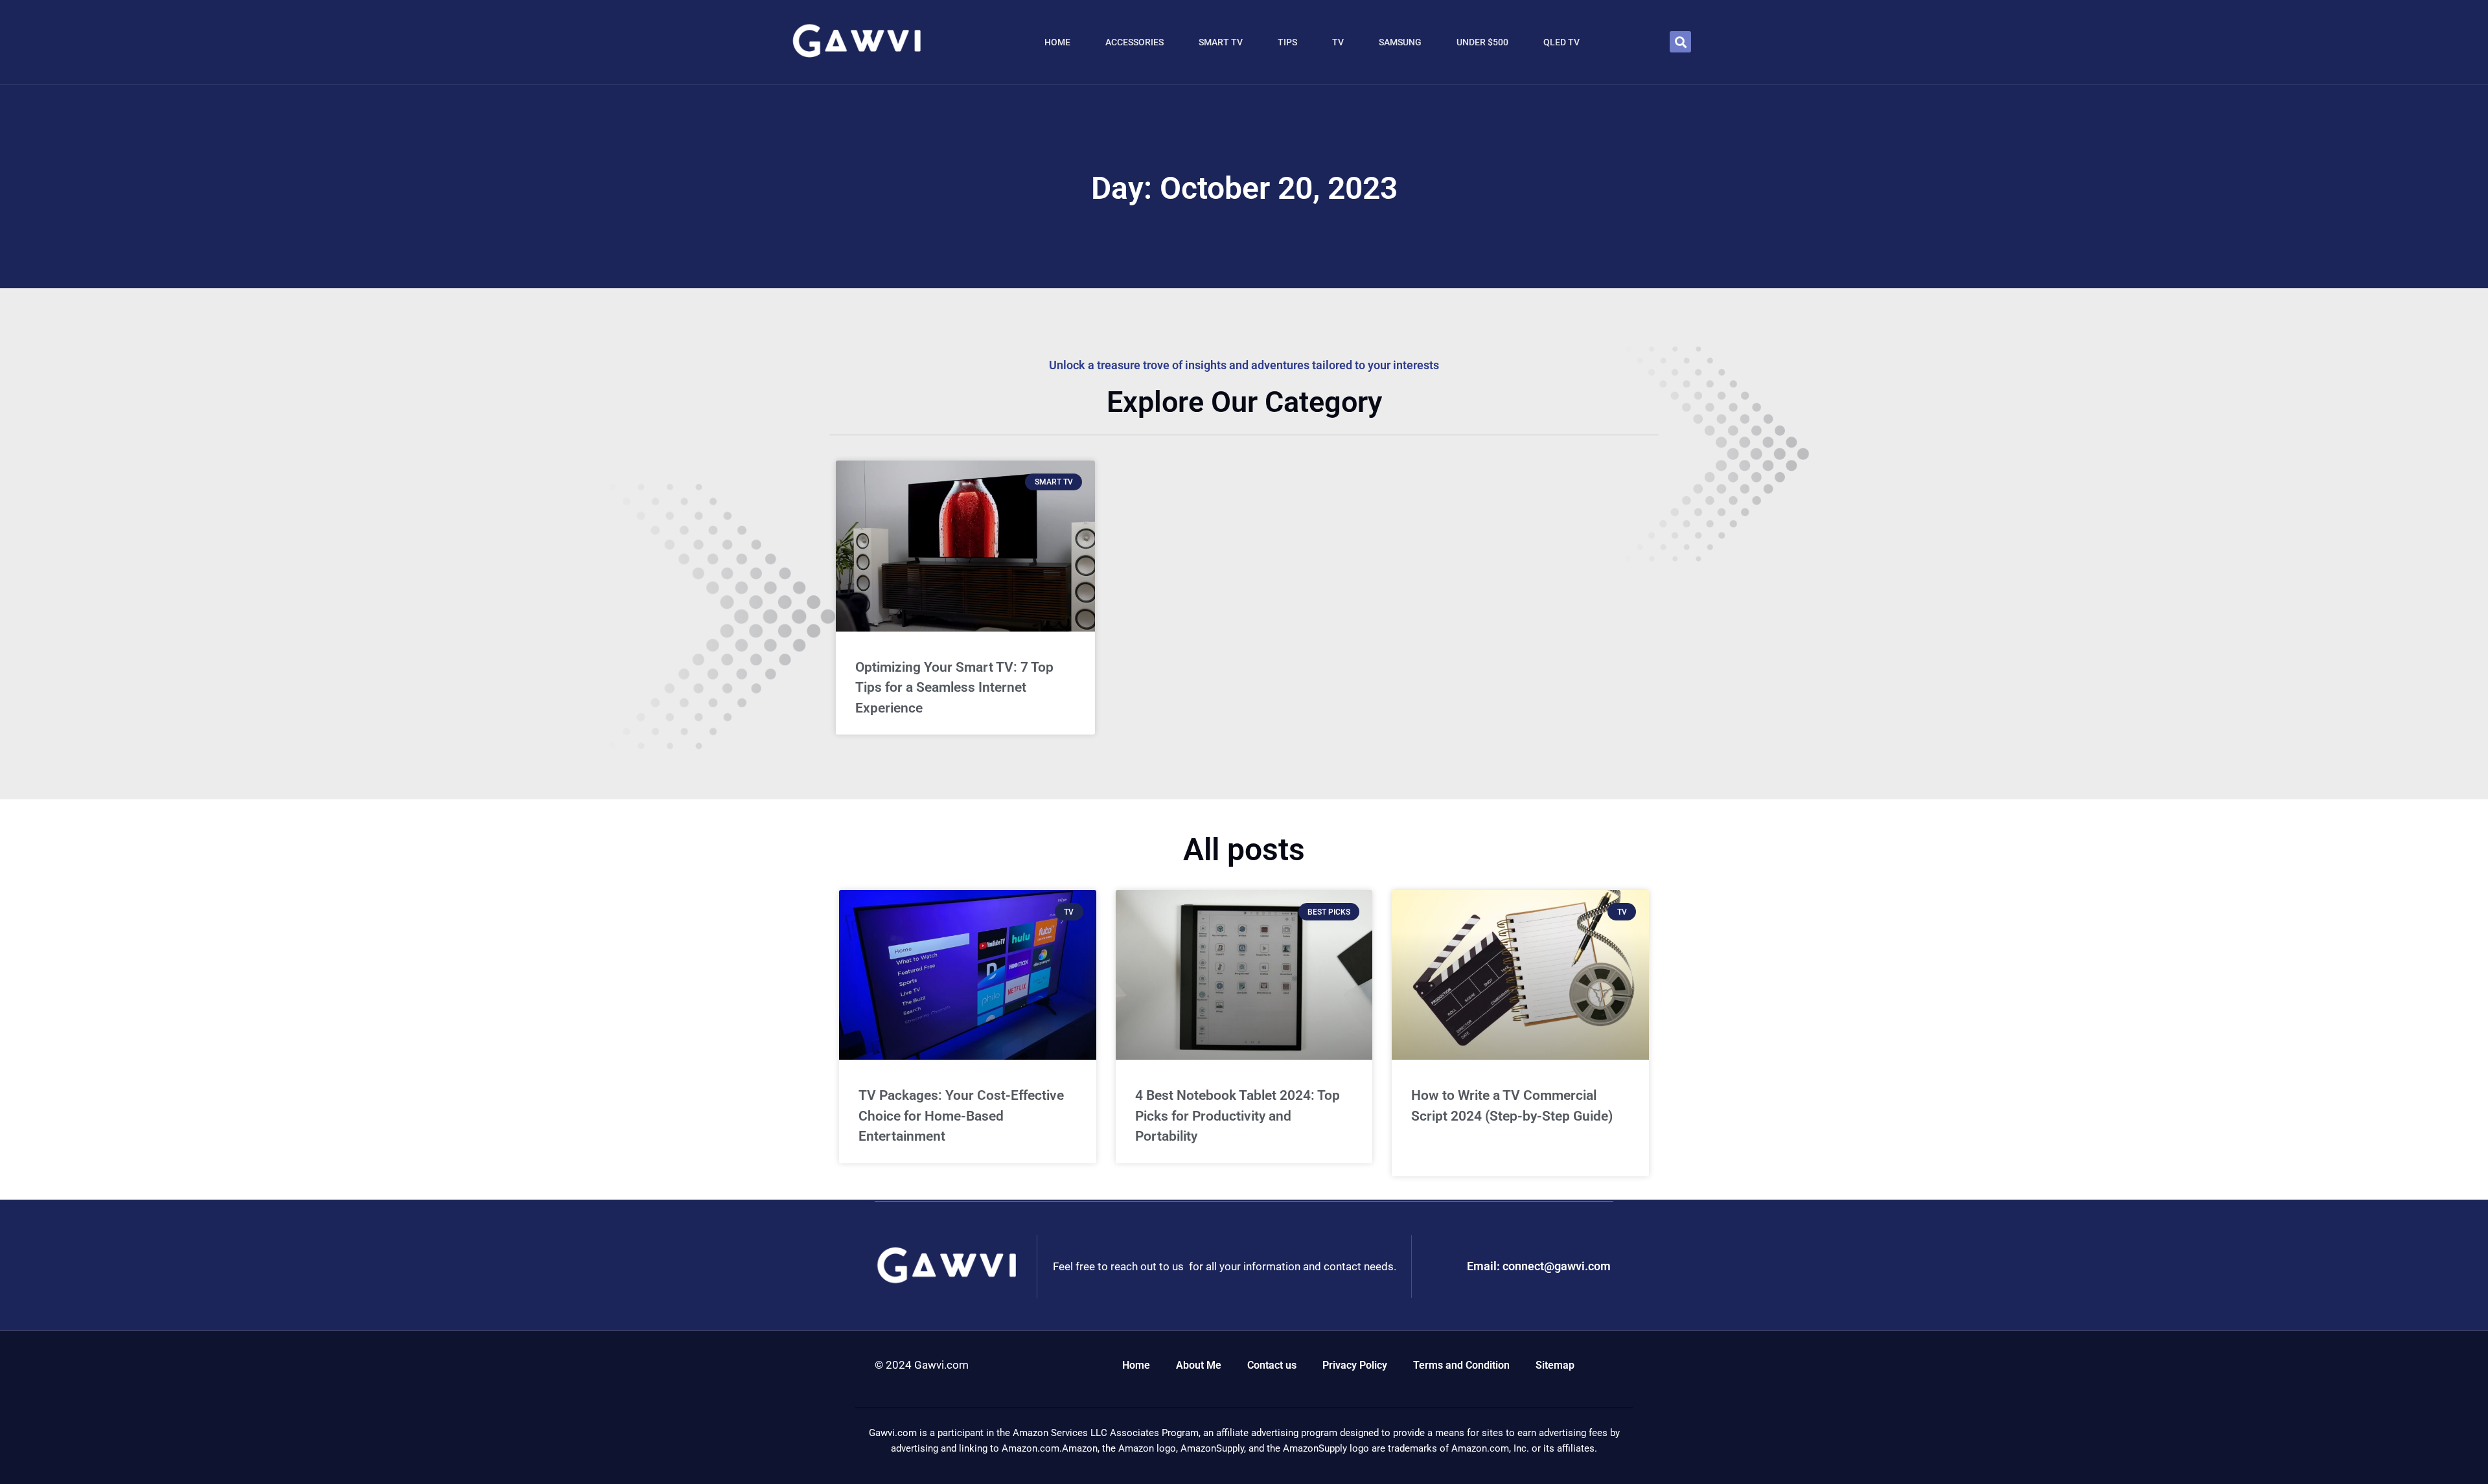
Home (1057, 42)
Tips (1287, 42)
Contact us (1272, 1365)
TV (1338, 42)
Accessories (1135, 42)
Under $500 (1482, 42)
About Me (1199, 1365)
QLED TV (1561, 42)
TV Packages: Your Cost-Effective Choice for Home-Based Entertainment (961, 1116)
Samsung (1400, 42)
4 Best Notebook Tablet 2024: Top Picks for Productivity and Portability (1238, 1116)
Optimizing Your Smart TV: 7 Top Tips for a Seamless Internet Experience (954, 688)
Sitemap (1555, 1365)
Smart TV (1221, 42)
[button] (1680, 42)
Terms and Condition (1461, 1365)
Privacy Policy (1355, 1365)
